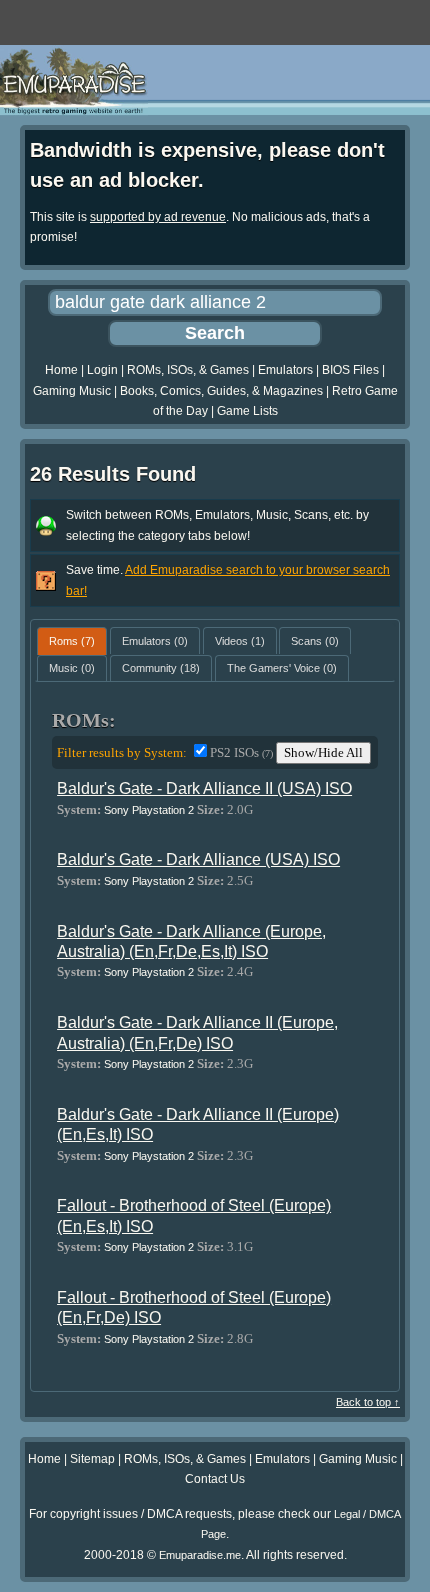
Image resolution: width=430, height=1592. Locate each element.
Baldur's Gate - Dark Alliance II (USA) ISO (204, 788)
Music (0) (72, 668)
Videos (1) (240, 641)
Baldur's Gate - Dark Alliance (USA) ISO (198, 859)
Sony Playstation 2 (149, 810)
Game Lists (247, 411)
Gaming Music (72, 391)
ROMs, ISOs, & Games (188, 370)
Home (61, 370)
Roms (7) (72, 641)
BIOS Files (350, 370)
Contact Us (215, 1479)
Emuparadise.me (200, 1555)
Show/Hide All (323, 752)
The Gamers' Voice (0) (282, 668)
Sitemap (92, 1459)
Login (102, 370)
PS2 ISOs (241, 752)
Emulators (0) (155, 641)
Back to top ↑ (368, 1402)
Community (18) (161, 668)
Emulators (285, 370)
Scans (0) (315, 641)
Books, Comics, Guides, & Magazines (221, 391)
